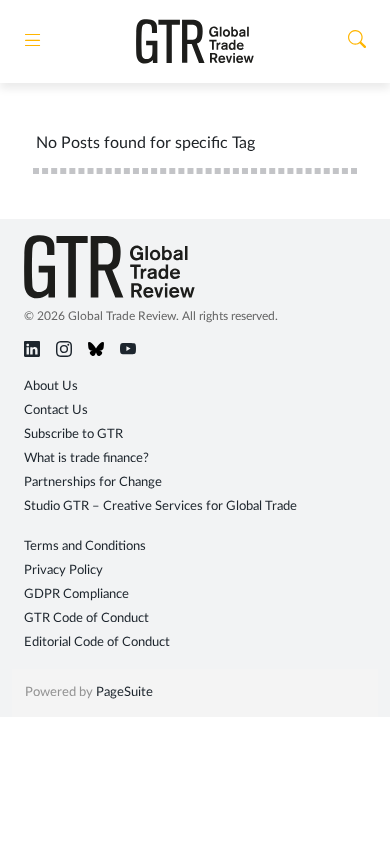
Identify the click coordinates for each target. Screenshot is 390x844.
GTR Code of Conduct (86, 618)
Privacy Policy (63, 570)
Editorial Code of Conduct (97, 642)
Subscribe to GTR (73, 434)
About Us (51, 386)
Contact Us (56, 410)
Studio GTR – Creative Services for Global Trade (160, 506)
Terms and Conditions (85, 546)
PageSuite (124, 692)
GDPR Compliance (76, 594)
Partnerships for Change (93, 482)
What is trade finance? (86, 458)
